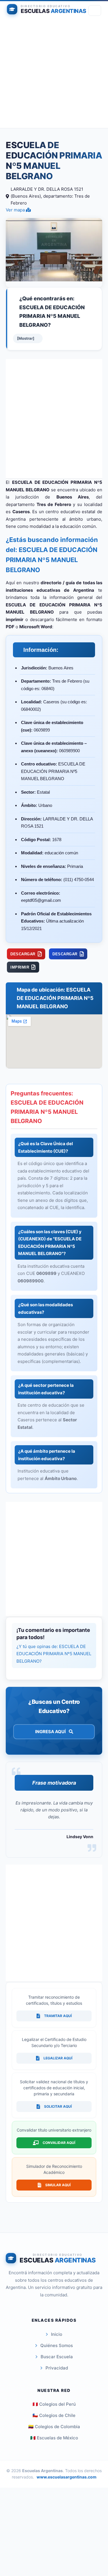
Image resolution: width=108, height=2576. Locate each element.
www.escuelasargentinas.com (67, 2477)
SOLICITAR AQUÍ (58, 2106)
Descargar (23, 954)
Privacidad (57, 2368)
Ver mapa (16, 210)
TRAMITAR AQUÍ (58, 2016)
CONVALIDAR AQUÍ (59, 2143)
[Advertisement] (54, 74)
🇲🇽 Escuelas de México (54, 2438)
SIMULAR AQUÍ (58, 2185)
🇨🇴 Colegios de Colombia (54, 2427)
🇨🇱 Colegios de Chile (54, 2415)
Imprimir (20, 967)
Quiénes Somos (57, 2345)
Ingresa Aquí (51, 1732)
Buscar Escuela (57, 2357)
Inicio (57, 2334)
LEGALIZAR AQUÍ (58, 2058)
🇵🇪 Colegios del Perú (54, 2404)
